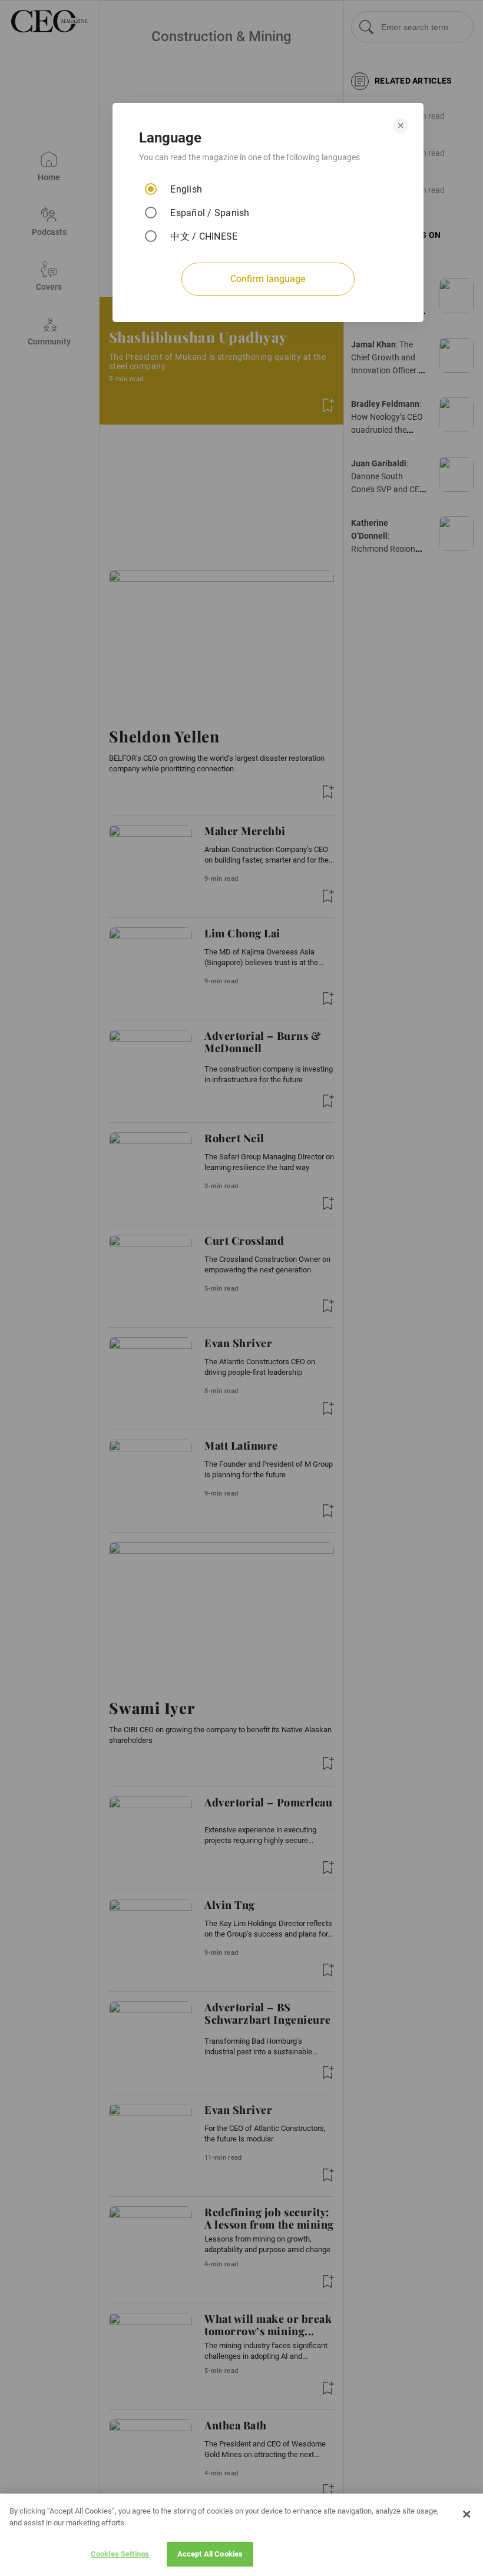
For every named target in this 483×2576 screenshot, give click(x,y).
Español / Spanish (210, 213)
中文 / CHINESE (204, 236)
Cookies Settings (120, 2554)
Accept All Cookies (210, 2554)
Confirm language (268, 279)
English (186, 189)
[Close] (467, 2514)
